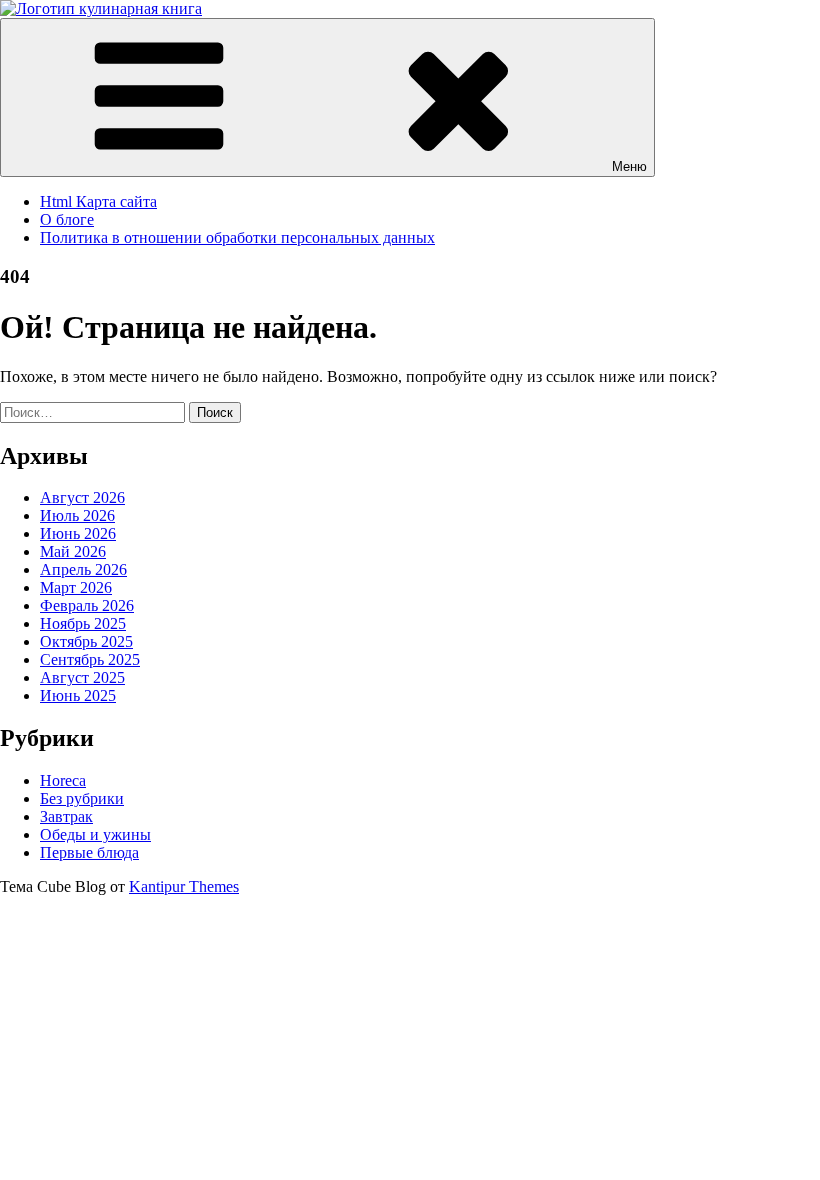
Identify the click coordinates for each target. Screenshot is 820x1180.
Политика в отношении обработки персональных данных (237, 237)
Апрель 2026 (83, 569)
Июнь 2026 (78, 533)
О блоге (67, 219)
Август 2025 (82, 677)
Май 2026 (73, 551)
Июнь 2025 (78, 695)
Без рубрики (82, 798)
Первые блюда (89, 852)
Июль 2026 (77, 515)
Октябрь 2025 (86, 641)
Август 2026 (82, 497)
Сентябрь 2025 (90, 659)
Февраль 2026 (87, 605)
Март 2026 (76, 587)
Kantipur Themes (184, 886)
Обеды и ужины (95, 834)
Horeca (63, 780)
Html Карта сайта (98, 201)
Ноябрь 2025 (83, 623)
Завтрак (66, 816)
